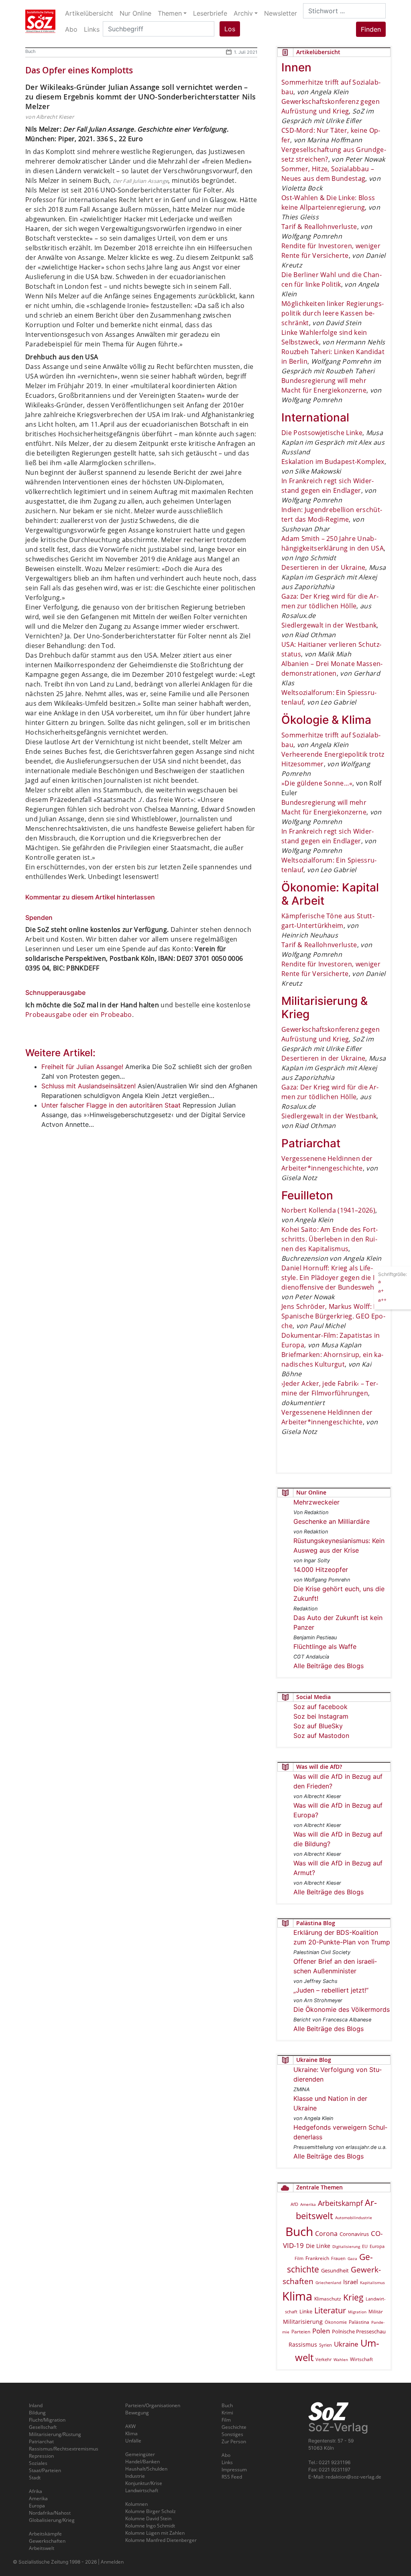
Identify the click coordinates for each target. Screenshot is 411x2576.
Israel (351, 2282)
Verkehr (324, 2359)
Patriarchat (41, 2441)
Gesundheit (335, 2270)
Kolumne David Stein (148, 2518)
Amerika (308, 2204)
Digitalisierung (346, 2246)
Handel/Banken (142, 2462)
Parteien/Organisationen (153, 2405)
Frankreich (317, 2258)
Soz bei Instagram (321, 1716)
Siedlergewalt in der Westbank (329, 625)
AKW (130, 2426)
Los (230, 29)
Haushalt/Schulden (146, 2469)
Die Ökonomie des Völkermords (342, 2009)
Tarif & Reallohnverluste (319, 227)
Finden (371, 29)
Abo (226, 2455)
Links (227, 2462)
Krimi (227, 2413)
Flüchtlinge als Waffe (325, 1646)
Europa (377, 2246)
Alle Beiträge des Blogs (329, 1666)
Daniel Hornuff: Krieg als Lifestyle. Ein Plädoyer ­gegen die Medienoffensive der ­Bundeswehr (333, 1278)
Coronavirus (354, 2234)
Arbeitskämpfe (45, 2534)
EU (365, 2246)
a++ (382, 1300)
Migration (357, 2312)
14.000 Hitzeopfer (321, 1569)
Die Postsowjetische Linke (322, 433)
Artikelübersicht (89, 13)
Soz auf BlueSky (318, 1726)
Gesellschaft (43, 2427)
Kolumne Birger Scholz (151, 2511)
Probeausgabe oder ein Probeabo (79, 1015)
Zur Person (234, 2441)
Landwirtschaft (142, 2490)
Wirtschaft (361, 2359)
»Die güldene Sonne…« (317, 783)
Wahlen (341, 2359)
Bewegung (137, 2413)
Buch (31, 51)
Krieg (353, 2297)
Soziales (38, 2463)
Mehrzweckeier (316, 1502)
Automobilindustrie (354, 2218)
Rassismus (303, 2344)
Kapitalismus (372, 2282)
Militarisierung (303, 2322)
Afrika (36, 2491)
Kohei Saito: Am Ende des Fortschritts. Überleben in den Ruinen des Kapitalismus (330, 1239)
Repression (41, 2456)
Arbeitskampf (340, 2203)
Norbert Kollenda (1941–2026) (328, 1210)
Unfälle (133, 2441)
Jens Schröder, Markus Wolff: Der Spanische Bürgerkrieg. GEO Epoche (333, 1316)
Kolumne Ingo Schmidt (150, 2526)
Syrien (326, 2345)
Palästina (359, 2322)
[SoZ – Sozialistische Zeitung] (40, 21)
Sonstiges (232, 2434)
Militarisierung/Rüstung (55, 2434)
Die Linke (318, 2246)
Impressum (234, 2470)
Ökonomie (336, 2322)
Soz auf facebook (320, 1707)
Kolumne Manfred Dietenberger (161, 2540)
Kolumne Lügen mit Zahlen (155, 2533)
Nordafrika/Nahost (50, 2513)
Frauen (338, 2258)
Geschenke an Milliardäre (332, 1521)
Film (299, 2258)
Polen (321, 2331)
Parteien (301, 2332)
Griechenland (328, 2282)
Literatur (330, 2310)
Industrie (135, 2476)
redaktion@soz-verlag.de (353, 2477)
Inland (36, 2405)
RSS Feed (232, 2477)
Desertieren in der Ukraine (323, 567)
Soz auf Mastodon (321, 1736)
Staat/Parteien (45, 2470)
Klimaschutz (328, 2299)
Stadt (35, 2478)
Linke (306, 2311)
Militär (376, 2312)
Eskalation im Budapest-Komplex (333, 462)
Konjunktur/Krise (144, 2483)
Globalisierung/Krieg (52, 2520)
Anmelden (112, 2562)
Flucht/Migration (47, 2420)
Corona (326, 2234)
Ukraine (346, 2344)
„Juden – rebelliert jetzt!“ (331, 1990)
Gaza (352, 2258)
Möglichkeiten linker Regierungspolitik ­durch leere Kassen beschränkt (333, 313)
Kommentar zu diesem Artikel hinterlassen (90, 897)
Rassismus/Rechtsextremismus (64, 2449)
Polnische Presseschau (359, 2331)
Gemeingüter (140, 2454)
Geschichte (234, 2427)
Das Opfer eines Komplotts (79, 70)
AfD (294, 2204)
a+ (381, 1291)
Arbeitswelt (42, 2548)
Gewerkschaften (47, 2541)
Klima (297, 2296)
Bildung (37, 2413)
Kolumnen (136, 2504)
